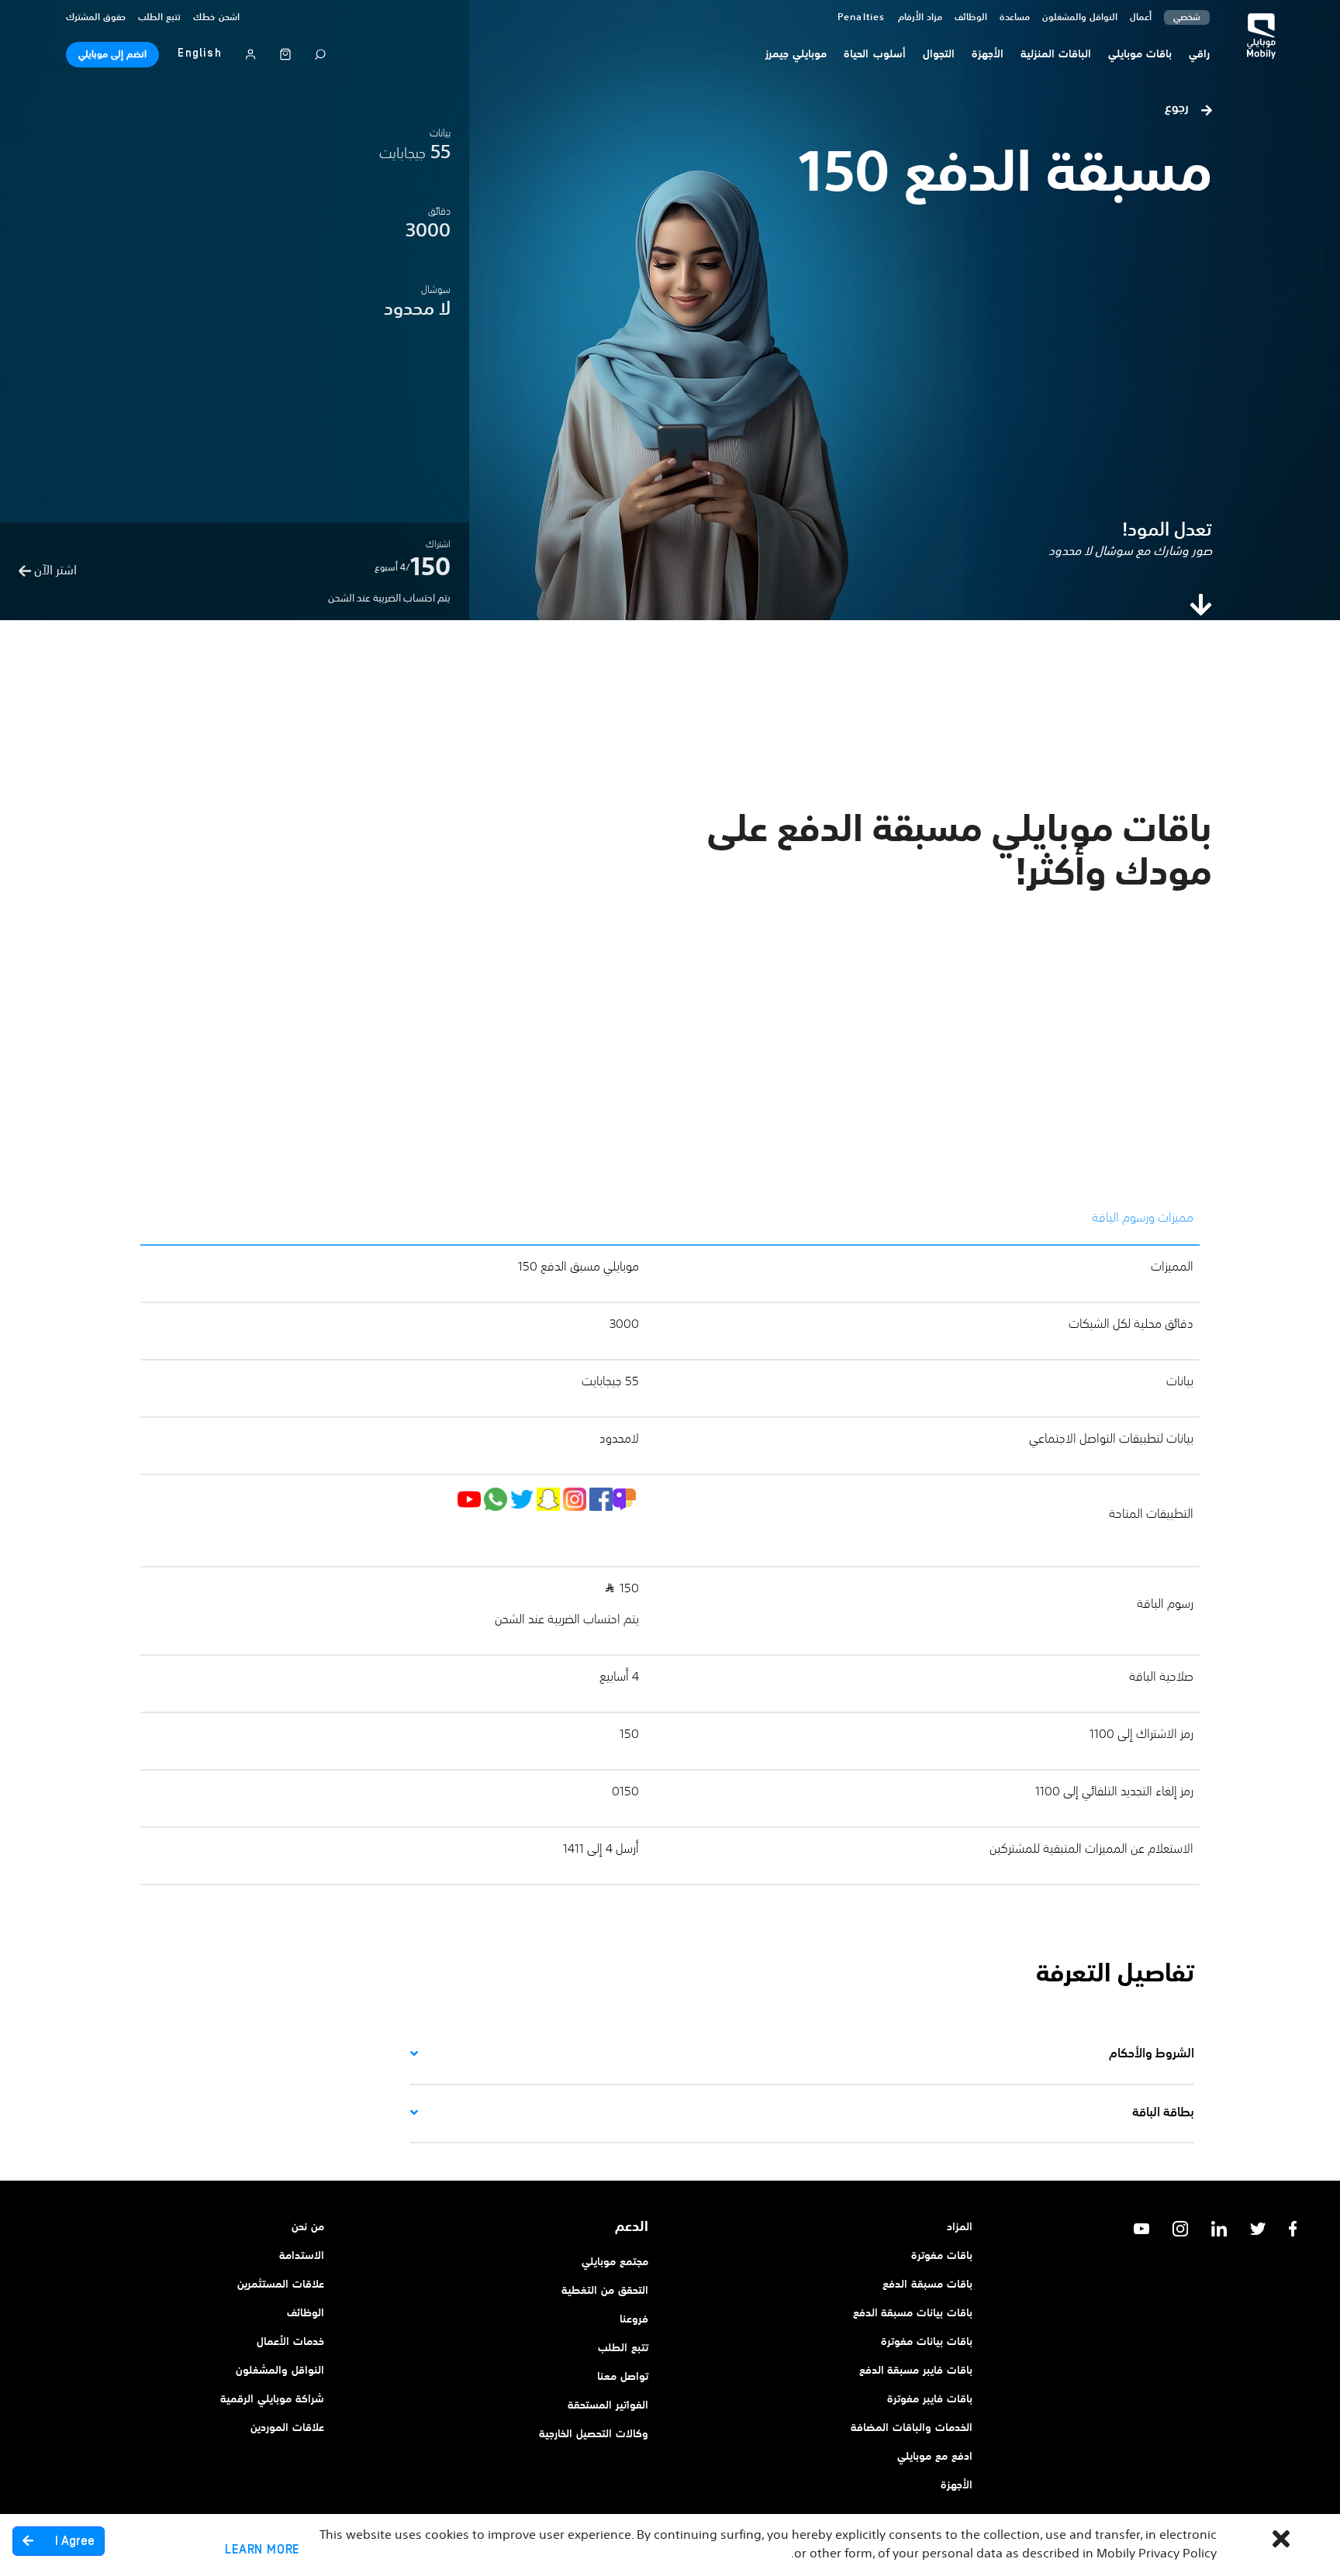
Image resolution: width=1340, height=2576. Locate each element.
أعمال (1141, 18)
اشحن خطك (216, 18)
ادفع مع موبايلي (935, 2457)
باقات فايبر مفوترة (930, 2399)
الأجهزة (957, 2485)
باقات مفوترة (942, 2256)
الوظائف (306, 2313)
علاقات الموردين (287, 2428)
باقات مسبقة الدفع (927, 2285)
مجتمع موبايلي (615, 2262)
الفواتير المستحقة (608, 2405)
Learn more (262, 2550)
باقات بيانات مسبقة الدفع (913, 2313)
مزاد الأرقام (920, 18)
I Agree (73, 2541)
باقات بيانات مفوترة (927, 2342)
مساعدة (1015, 18)
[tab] (802, 2055)
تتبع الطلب (159, 18)
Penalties (862, 18)
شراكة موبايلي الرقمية (272, 2399)
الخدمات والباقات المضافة (912, 2428)
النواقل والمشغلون (1080, 18)
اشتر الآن (54, 571)
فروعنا (634, 2319)
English (199, 53)
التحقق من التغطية (605, 2291)
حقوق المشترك (96, 18)
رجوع (1178, 109)
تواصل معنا (623, 2377)
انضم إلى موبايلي (112, 55)
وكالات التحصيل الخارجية (594, 2434)
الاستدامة (302, 2256)
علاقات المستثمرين (281, 2285)
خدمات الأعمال (290, 2342)
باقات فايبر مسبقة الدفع (916, 2371)
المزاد (960, 2227)
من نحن (308, 2227)
